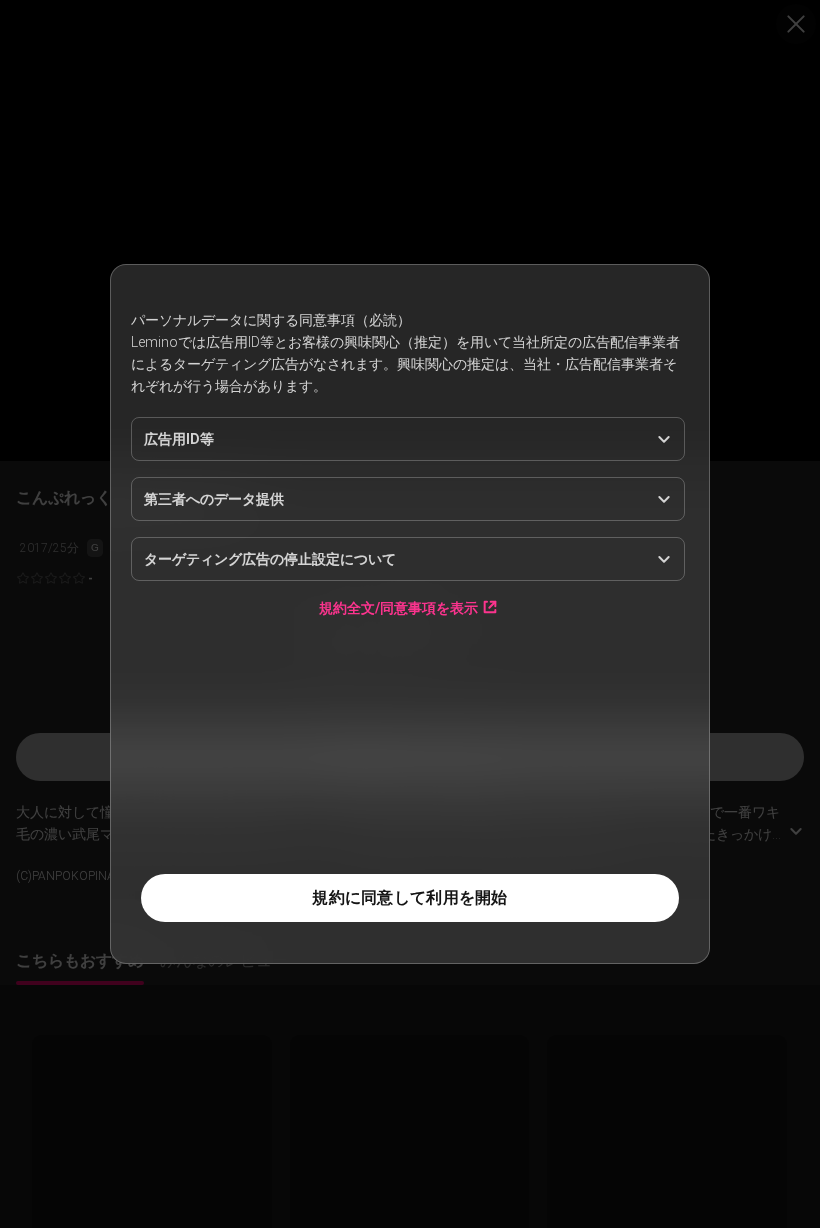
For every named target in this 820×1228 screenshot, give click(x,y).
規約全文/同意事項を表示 (398, 607)
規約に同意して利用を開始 (409, 897)
